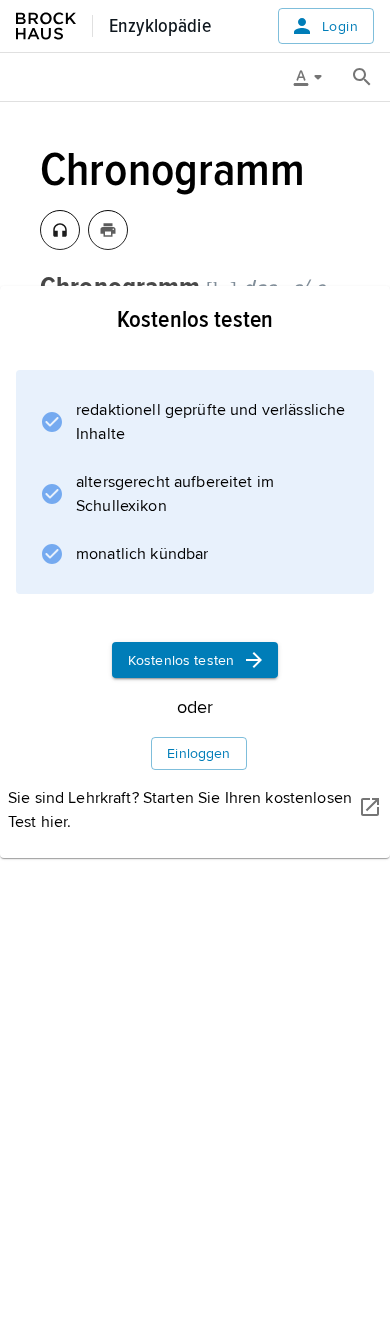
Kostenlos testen (181, 660)
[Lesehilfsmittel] (315, 77)
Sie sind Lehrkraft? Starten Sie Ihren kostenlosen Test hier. (180, 810)
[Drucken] (108, 230)
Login (340, 26)
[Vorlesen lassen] (60, 230)
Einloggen (198, 753)
